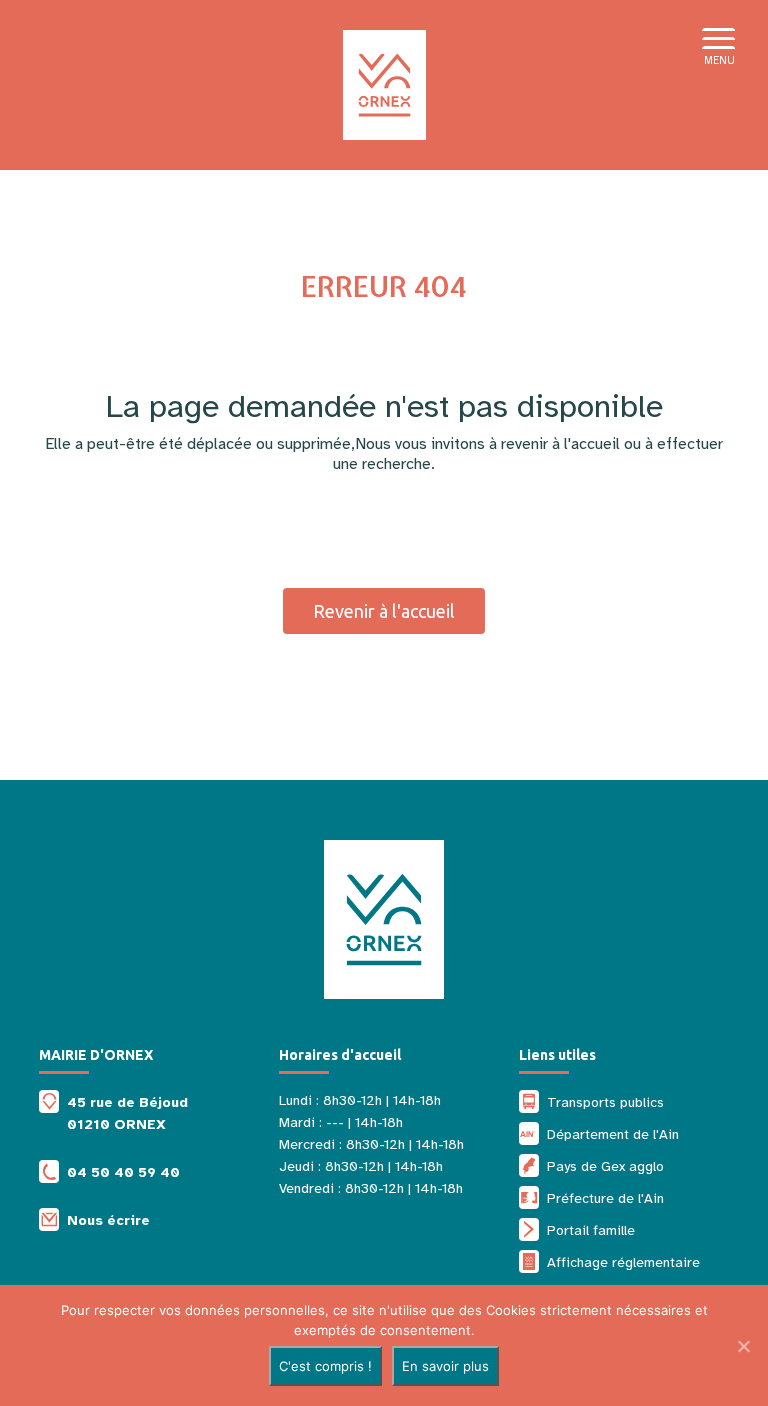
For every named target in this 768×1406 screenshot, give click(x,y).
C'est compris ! (325, 1366)
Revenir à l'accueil (384, 611)
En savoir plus (445, 1366)
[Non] (743, 1346)
